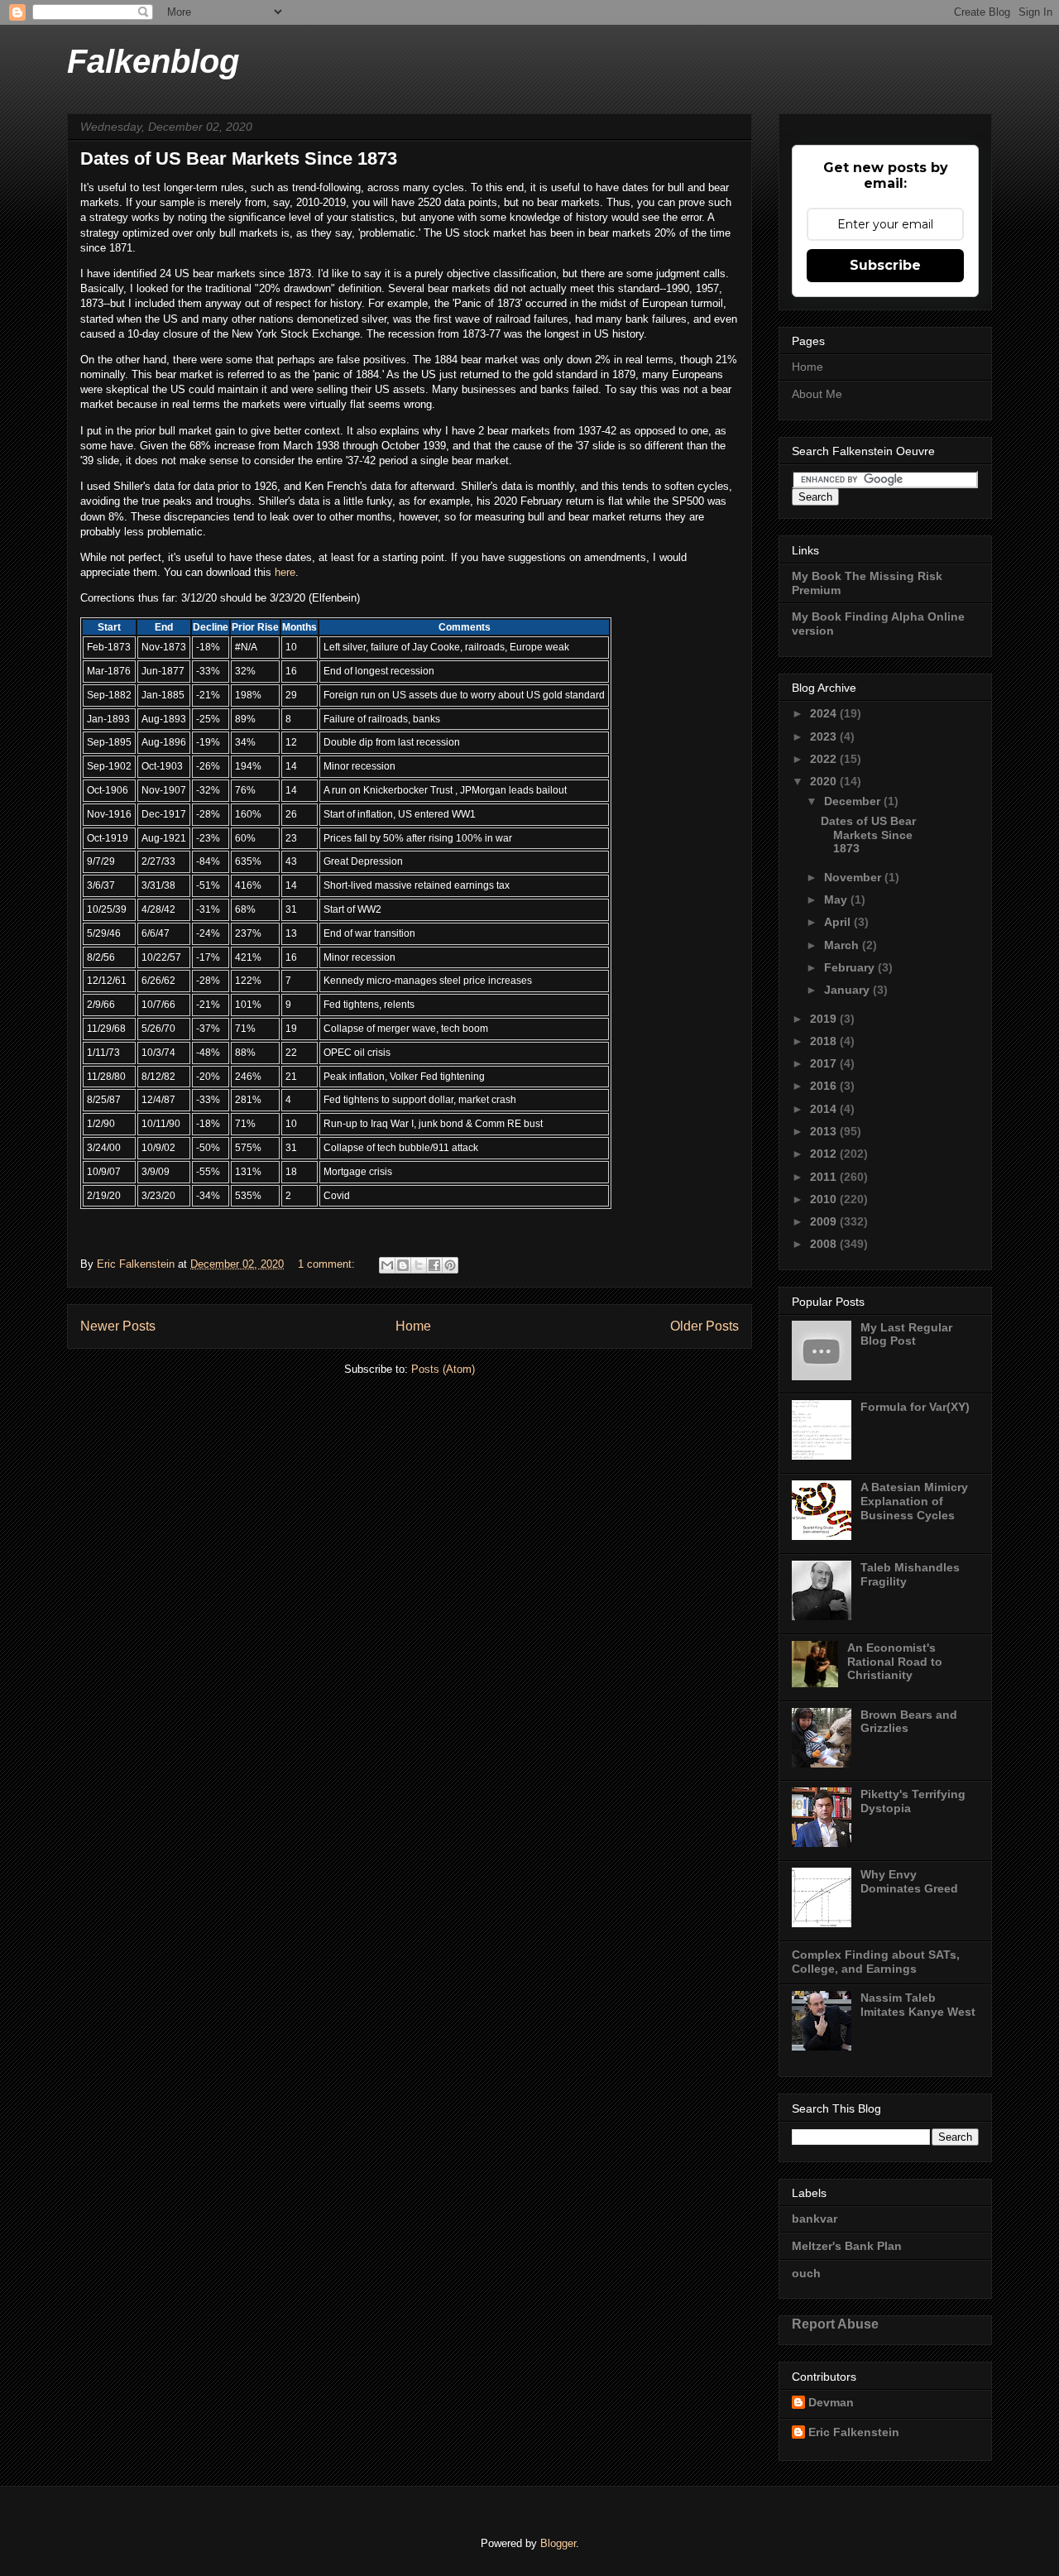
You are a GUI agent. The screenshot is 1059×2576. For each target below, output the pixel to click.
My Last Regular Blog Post (906, 1334)
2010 (825, 1199)
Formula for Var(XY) (915, 1407)
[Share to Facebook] (434, 1265)
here (285, 572)
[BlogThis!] (403, 1265)
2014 (825, 1109)
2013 (825, 1131)
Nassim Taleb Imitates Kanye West (918, 2005)
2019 (825, 1019)
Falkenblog (153, 61)
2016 (825, 1086)
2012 (825, 1154)
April (839, 922)
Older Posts (704, 1326)
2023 (825, 736)
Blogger (558, 2543)
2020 (825, 781)
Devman (831, 2402)
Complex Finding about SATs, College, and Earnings (876, 1962)
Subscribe (885, 265)
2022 (825, 759)
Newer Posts (118, 1326)
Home (413, 1326)
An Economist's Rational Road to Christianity (895, 1662)
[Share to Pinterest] (450, 1265)
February (851, 967)
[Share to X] (419, 1265)
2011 (825, 1177)
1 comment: (328, 1264)
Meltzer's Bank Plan (847, 2246)
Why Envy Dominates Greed (909, 1881)
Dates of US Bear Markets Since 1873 (239, 158)
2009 (825, 1221)
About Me (817, 394)
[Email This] (387, 1265)
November (854, 877)
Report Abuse (835, 2324)
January (848, 990)
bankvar (815, 2219)
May (837, 899)
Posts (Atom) (443, 1369)
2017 (825, 1063)
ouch (806, 2273)
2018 (825, 1041)
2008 (825, 1244)
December (854, 801)
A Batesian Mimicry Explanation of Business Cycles (914, 1501)
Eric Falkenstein (854, 2432)
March (843, 945)
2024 (825, 713)
